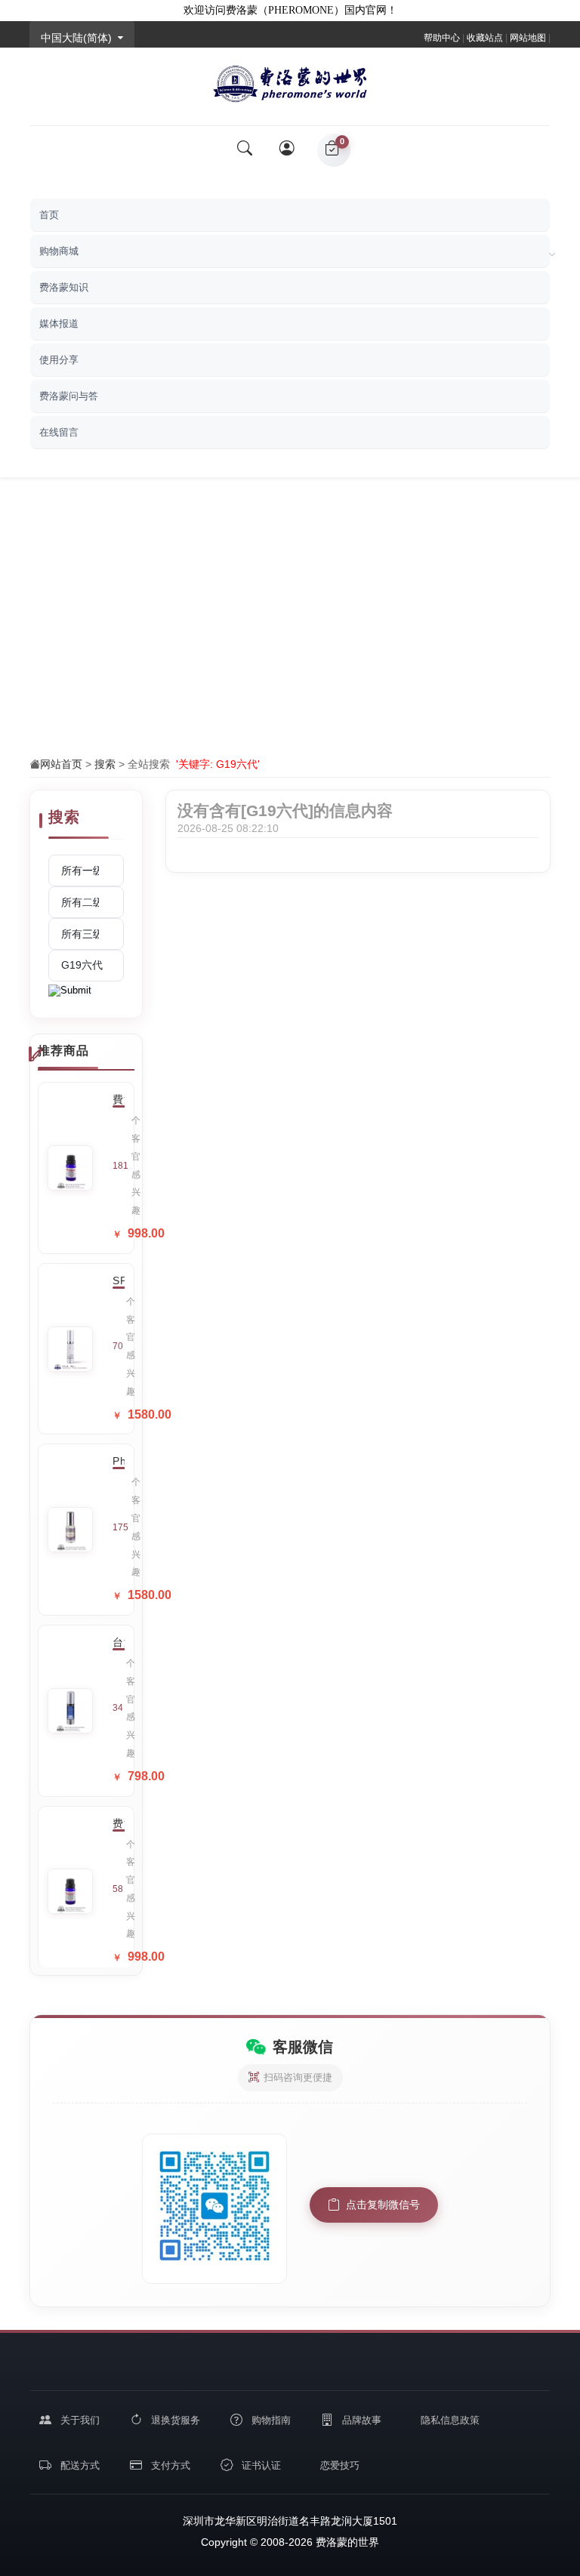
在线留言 (59, 432)
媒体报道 (59, 324)
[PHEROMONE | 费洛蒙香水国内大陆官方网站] (290, 80)
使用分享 (59, 360)
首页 (49, 215)
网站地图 (528, 38)
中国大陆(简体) (76, 38)
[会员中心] (288, 150)
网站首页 (61, 764)
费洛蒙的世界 (346, 2542)
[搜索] (245, 150)
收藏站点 (485, 38)
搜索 (105, 764)
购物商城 (59, 251)
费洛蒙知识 (64, 287)
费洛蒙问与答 (69, 396)
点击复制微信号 (383, 2205)
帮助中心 (442, 38)
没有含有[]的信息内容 (285, 810)
